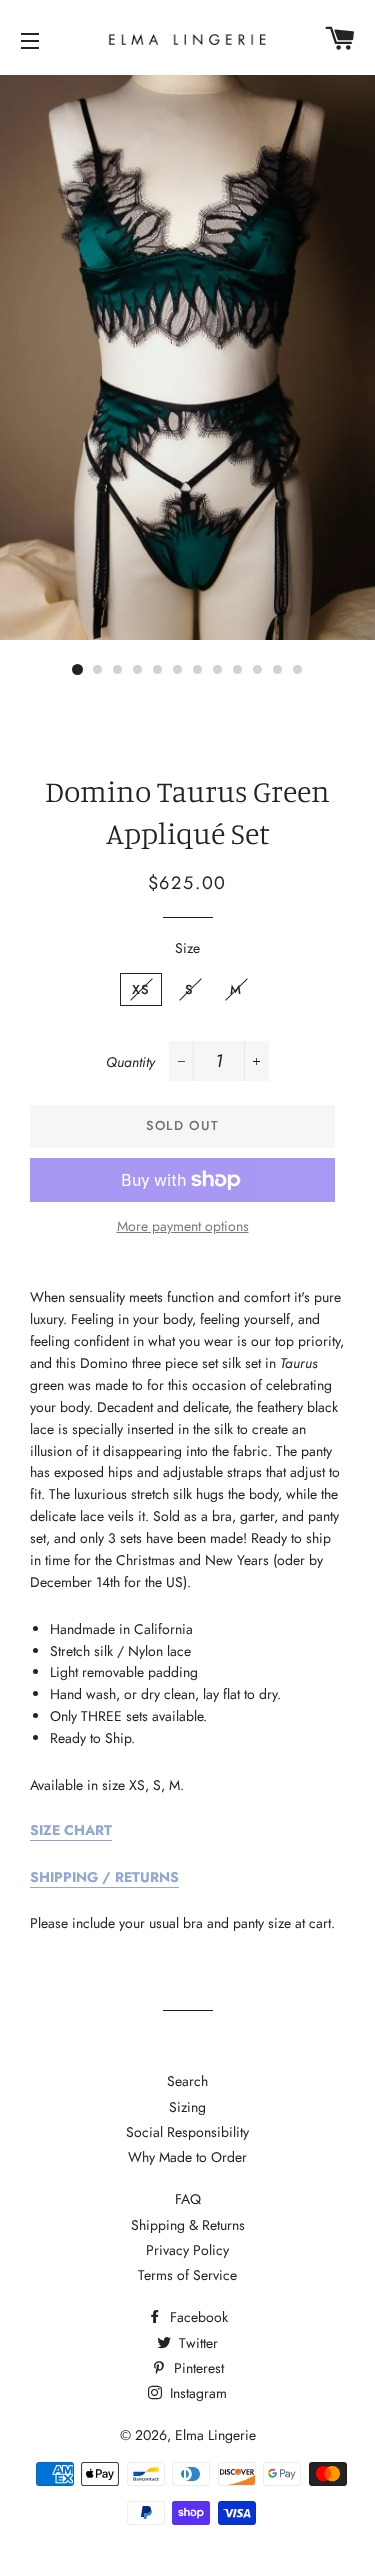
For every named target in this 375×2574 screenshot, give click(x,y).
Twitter (196, 2343)
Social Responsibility (187, 2132)
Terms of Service (187, 2275)
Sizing (187, 2107)
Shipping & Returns (188, 2225)
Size (187, 948)
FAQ (188, 2199)
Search (187, 2081)
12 (298, 670)
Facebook (197, 2317)
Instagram (196, 2393)
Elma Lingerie (215, 2435)
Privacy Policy (187, 2250)
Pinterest (197, 2368)
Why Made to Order (187, 2157)
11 (278, 670)
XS (141, 989)
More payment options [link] (183, 1226)
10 (258, 670)
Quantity (130, 1062)
